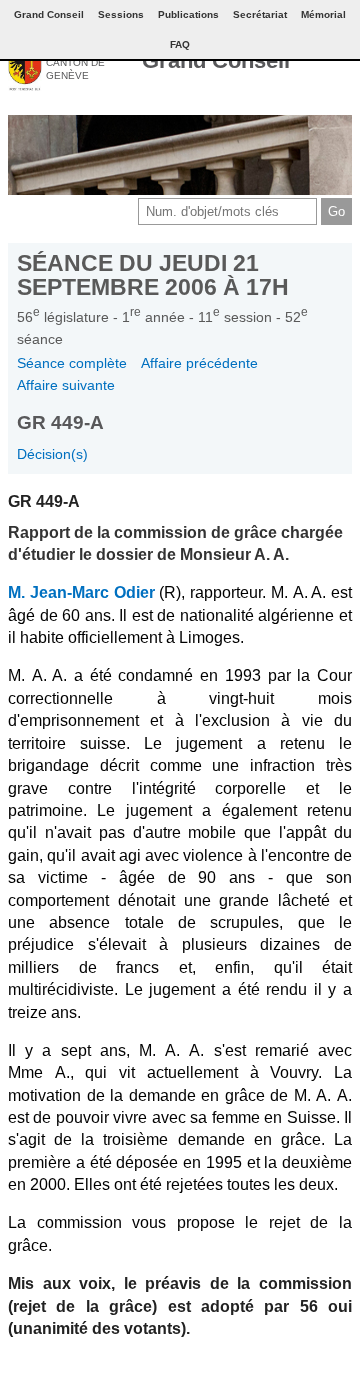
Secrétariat (260, 14)
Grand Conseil (216, 60)
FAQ (180, 44)
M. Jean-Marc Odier (81, 592)
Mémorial (323, 14)
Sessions (121, 14)
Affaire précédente (199, 363)
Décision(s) (52, 454)
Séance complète (72, 363)
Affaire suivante (66, 385)
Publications (188, 14)
